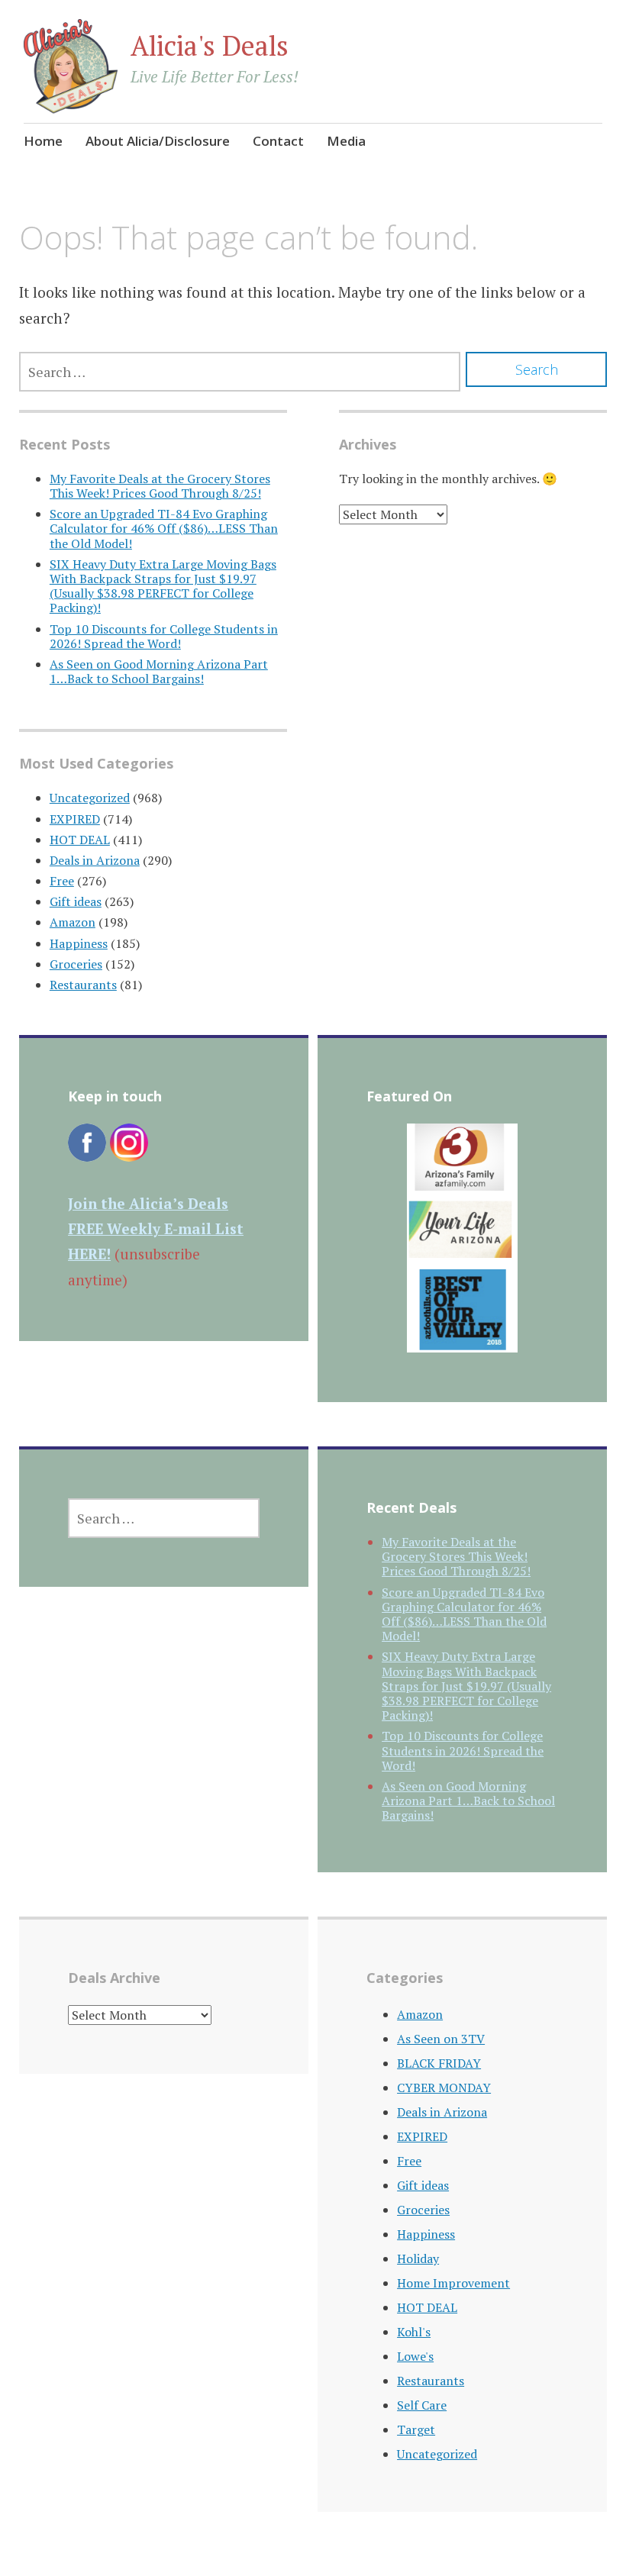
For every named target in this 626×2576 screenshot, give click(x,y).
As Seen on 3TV (441, 2039)
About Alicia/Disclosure (158, 141)
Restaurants (83, 985)
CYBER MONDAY (444, 2088)
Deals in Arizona (95, 860)
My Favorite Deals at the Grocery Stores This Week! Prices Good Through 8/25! (160, 486)
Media (346, 141)
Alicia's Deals (210, 45)
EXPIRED (75, 819)
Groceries (76, 964)
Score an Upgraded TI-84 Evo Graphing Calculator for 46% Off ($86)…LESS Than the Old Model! (164, 528)
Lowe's (415, 2356)
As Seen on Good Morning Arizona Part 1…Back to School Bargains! (159, 671)
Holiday (418, 2258)
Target (416, 2429)
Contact (278, 141)
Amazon (73, 922)
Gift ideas (76, 901)
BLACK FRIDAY (439, 2063)
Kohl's (414, 2332)
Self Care (422, 2405)
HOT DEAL (80, 840)
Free (62, 881)
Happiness (79, 943)
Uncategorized (90, 798)
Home (43, 141)
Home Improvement (453, 2283)
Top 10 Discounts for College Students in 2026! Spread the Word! (164, 636)
